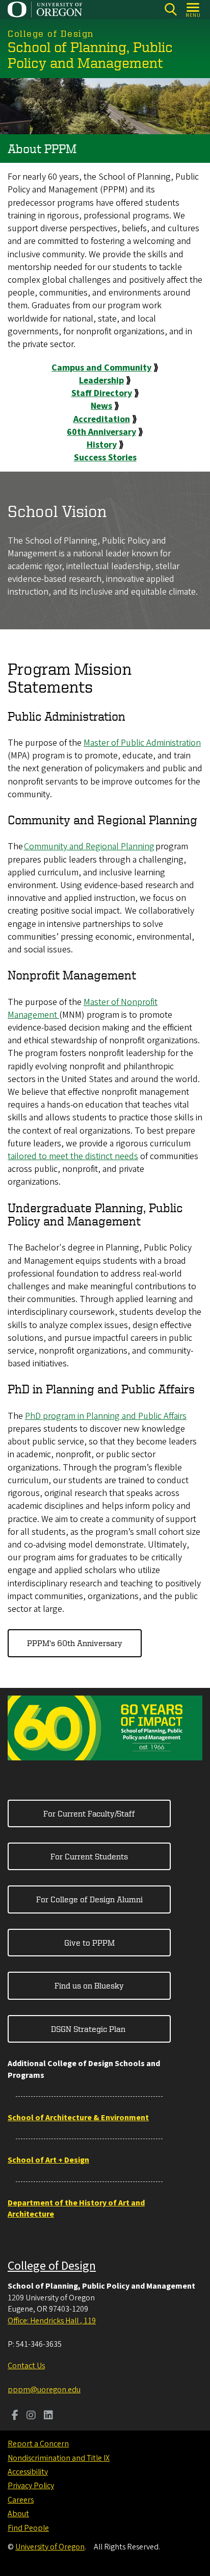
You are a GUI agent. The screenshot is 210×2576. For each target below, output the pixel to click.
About (18, 2514)
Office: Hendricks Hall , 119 (52, 2321)
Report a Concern (38, 2444)
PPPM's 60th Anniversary (75, 1643)
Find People (28, 2528)
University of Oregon (50, 2547)
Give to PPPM (89, 1943)
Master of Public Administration (142, 743)
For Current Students (89, 1856)
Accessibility (28, 2472)
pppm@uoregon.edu (44, 2390)
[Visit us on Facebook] (15, 2416)
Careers (21, 2500)
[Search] (170, 9)
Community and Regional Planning (89, 847)
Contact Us (26, 2366)
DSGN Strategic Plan (89, 2029)
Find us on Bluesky (89, 1985)
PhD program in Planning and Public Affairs (106, 1416)
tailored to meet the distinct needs (73, 1156)
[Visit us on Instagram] (31, 2416)
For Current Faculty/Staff (89, 1813)
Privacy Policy (31, 2486)
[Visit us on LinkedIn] (48, 2416)
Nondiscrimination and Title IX (59, 2458)
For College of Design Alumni (89, 1899)
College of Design (52, 2266)
